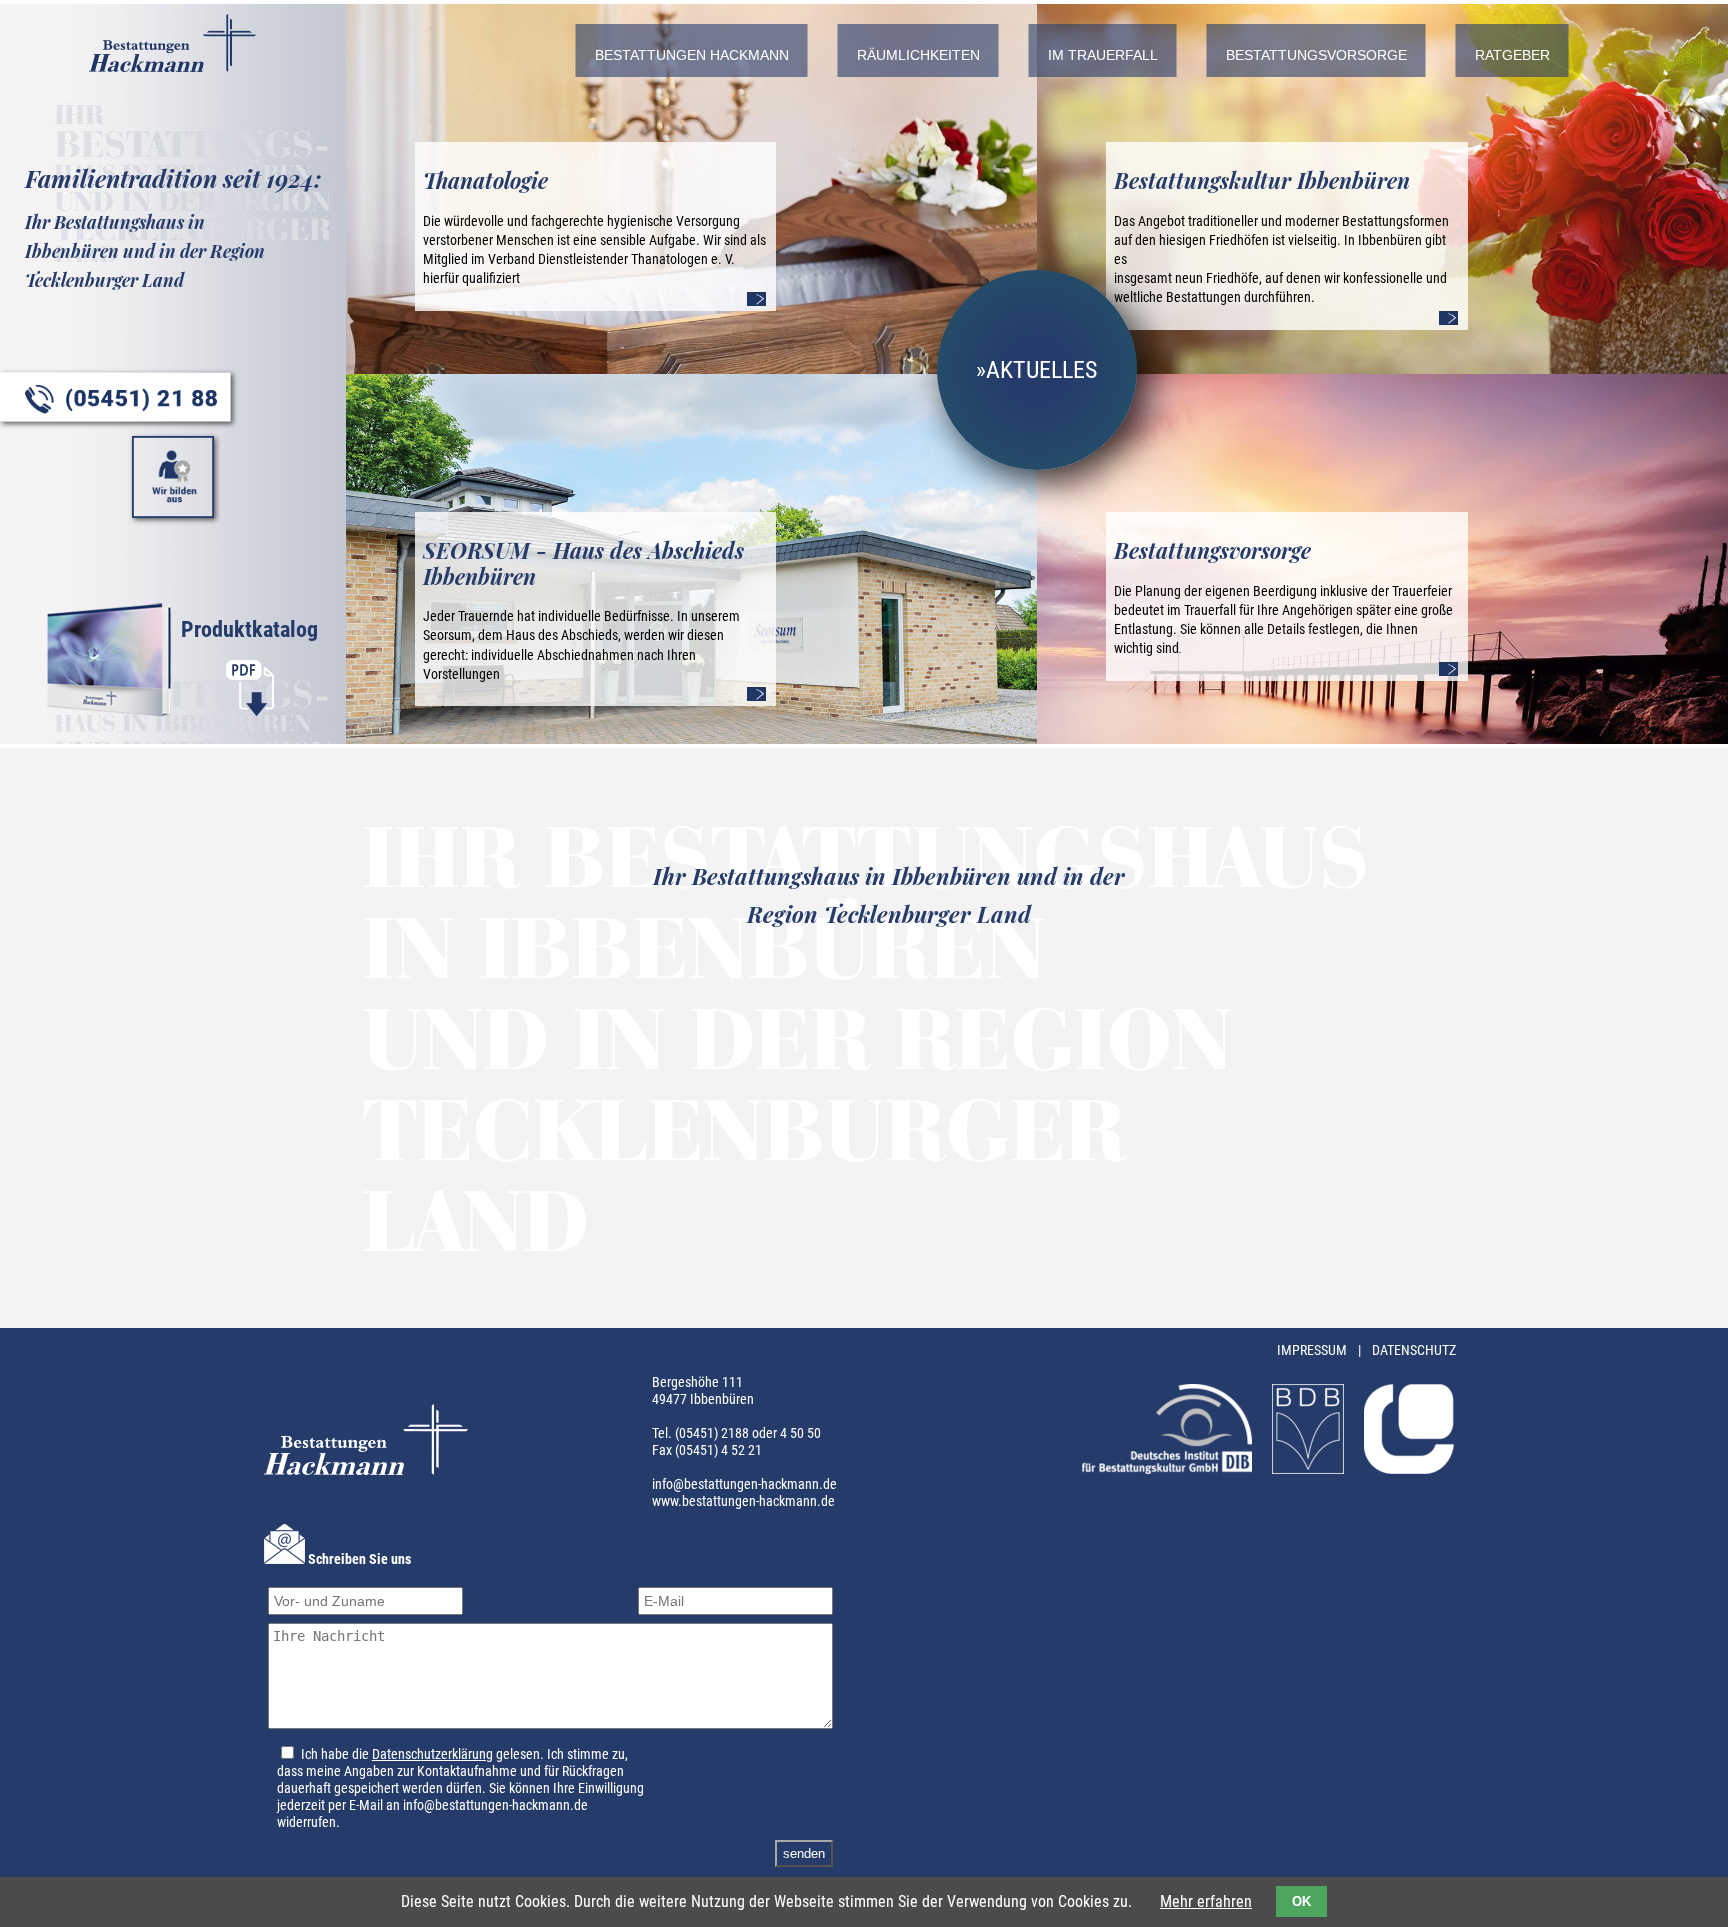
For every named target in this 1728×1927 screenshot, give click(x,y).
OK (1301, 1901)
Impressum (1313, 1350)
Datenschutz (1414, 1350)
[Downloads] (250, 711)
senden (804, 1853)
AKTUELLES (1041, 370)
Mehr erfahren (1206, 1901)
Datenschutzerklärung (432, 1754)
